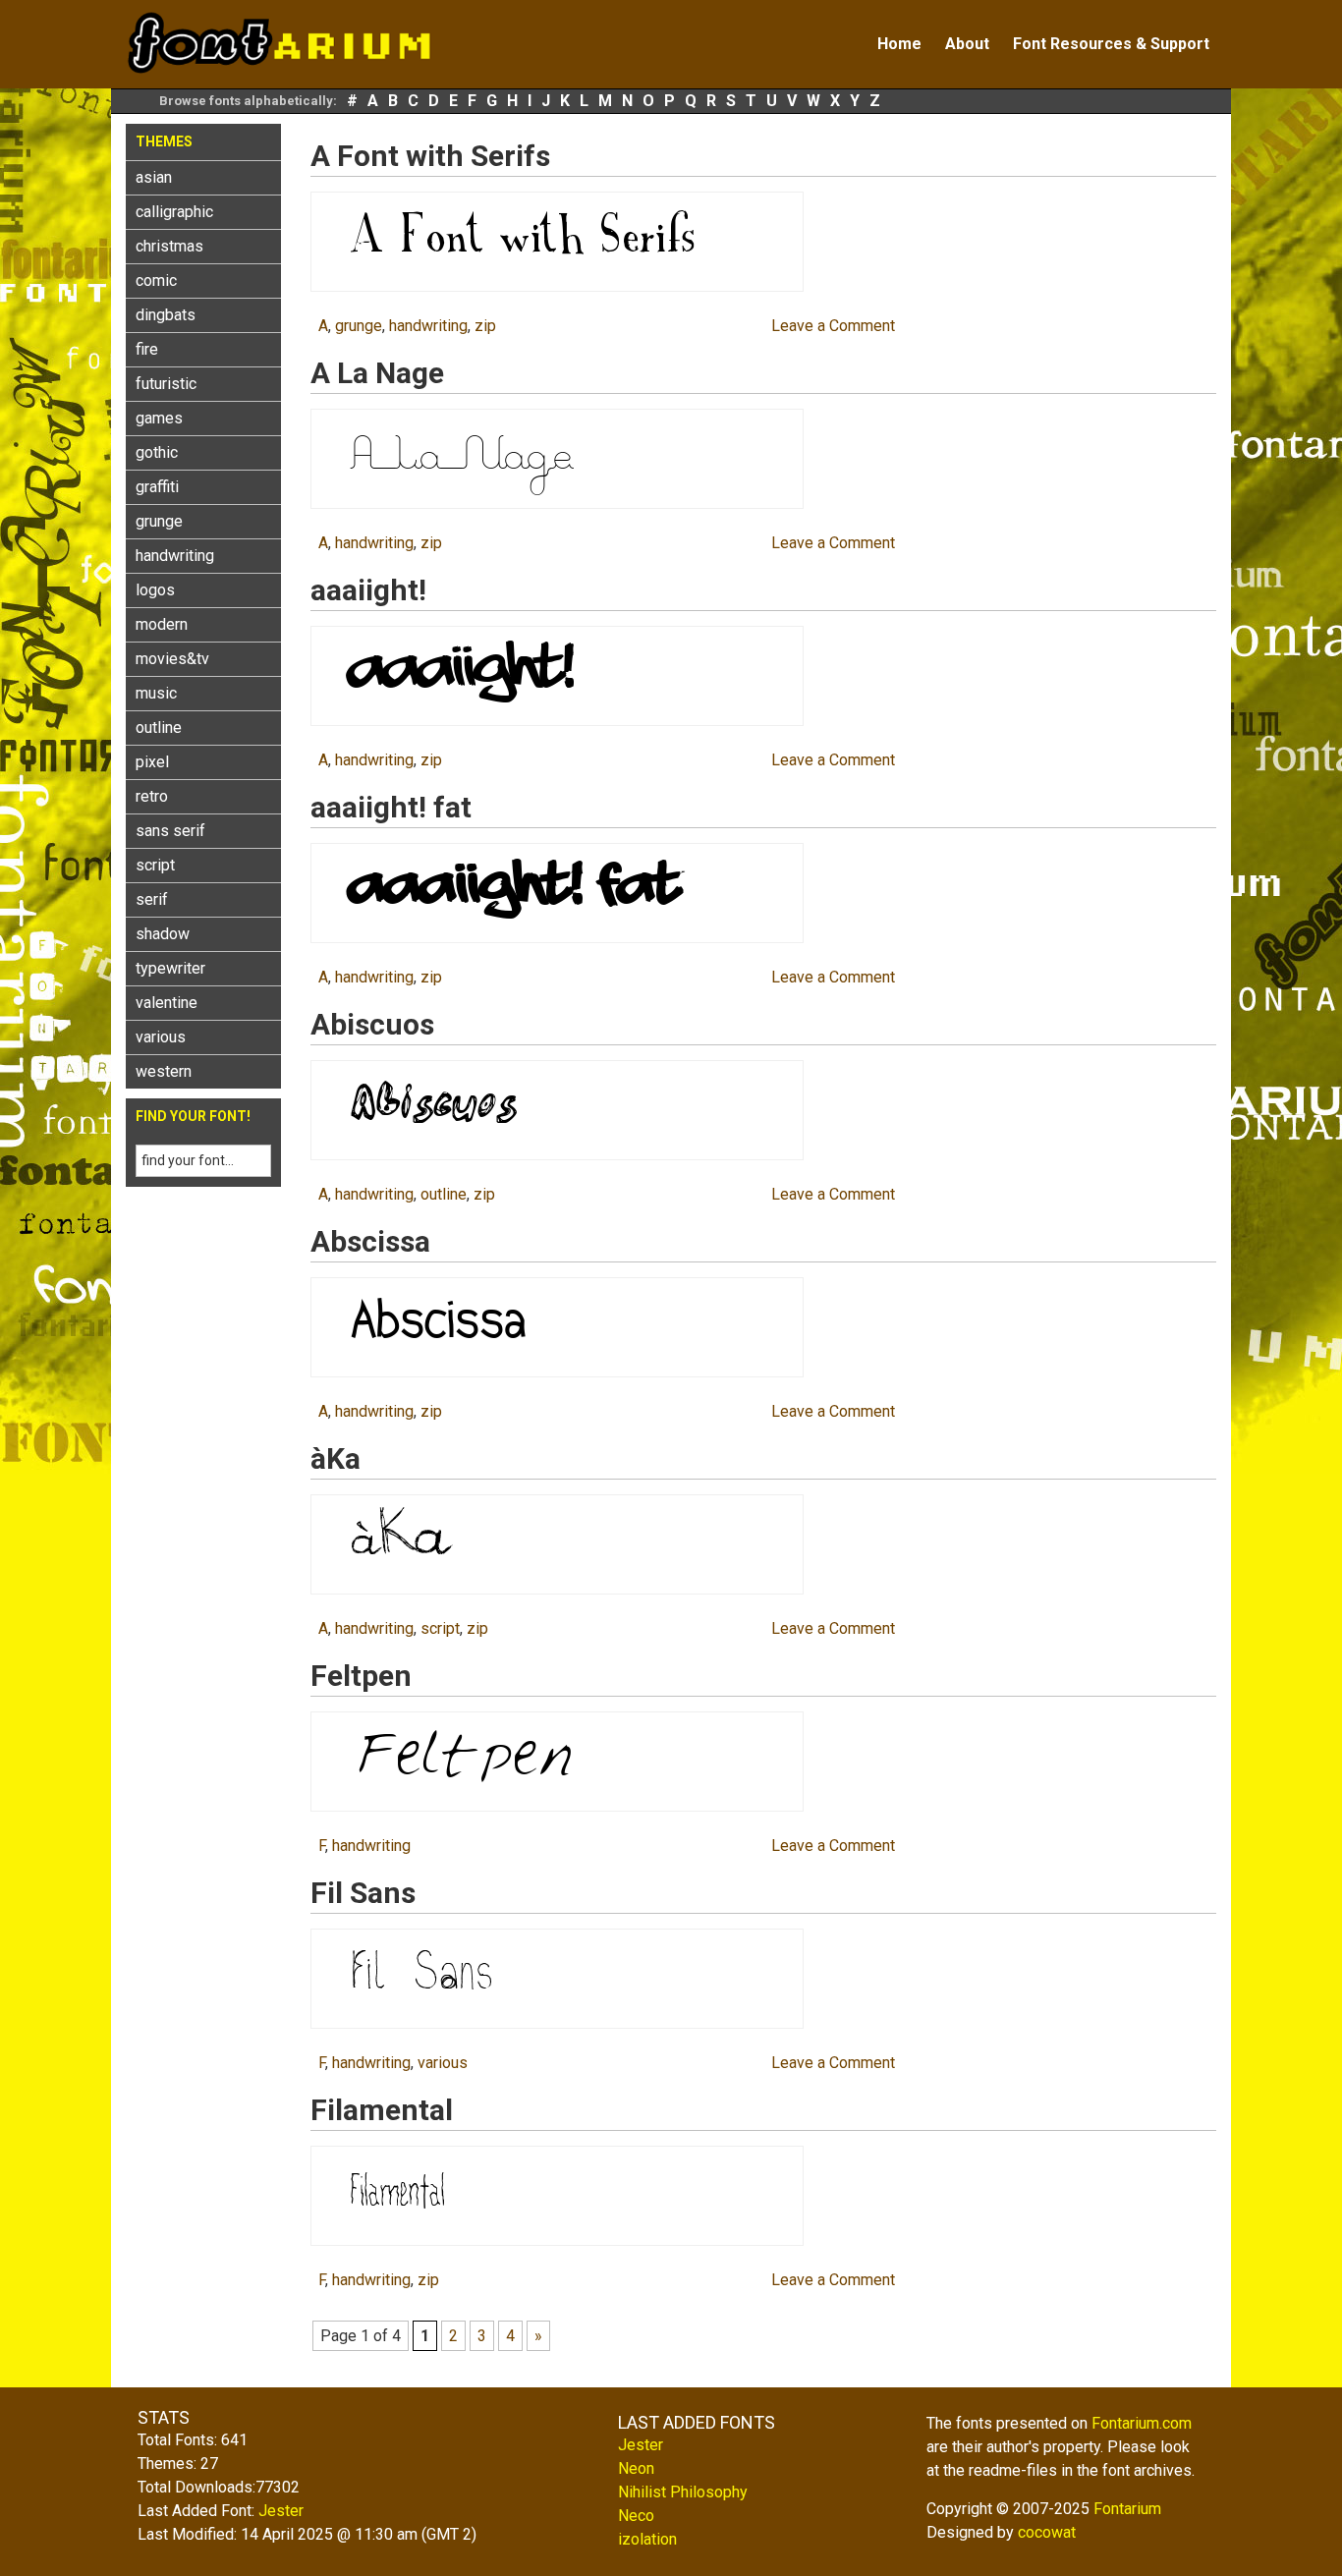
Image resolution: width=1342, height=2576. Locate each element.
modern (162, 624)
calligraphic (174, 212)
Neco (636, 2516)
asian (154, 177)
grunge (159, 521)
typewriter (170, 968)
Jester (281, 2511)
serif (152, 899)
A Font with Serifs (430, 156)
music (156, 693)
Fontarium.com (1142, 2423)
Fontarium (1127, 2509)
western (164, 1071)
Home (899, 44)
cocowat (1047, 2532)
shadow (163, 934)
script (155, 865)
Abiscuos (372, 1024)
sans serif (170, 831)
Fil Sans (363, 1893)
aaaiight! (368, 590)
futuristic (166, 384)
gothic (157, 452)
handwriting (175, 556)
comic (156, 280)
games (159, 418)
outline (159, 728)
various (161, 1037)
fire (147, 349)
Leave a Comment (833, 326)
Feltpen (361, 1676)
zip (485, 326)
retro (152, 796)
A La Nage (377, 373)
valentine (167, 1003)
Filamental (382, 2110)
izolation (647, 2539)
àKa (335, 1458)
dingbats (166, 315)
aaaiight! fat (391, 807)
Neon (636, 2468)
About (967, 44)
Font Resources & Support (1111, 44)
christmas (169, 246)
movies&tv (172, 659)
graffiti (157, 487)
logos (155, 590)
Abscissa (370, 1241)
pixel (152, 762)
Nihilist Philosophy (683, 2492)
